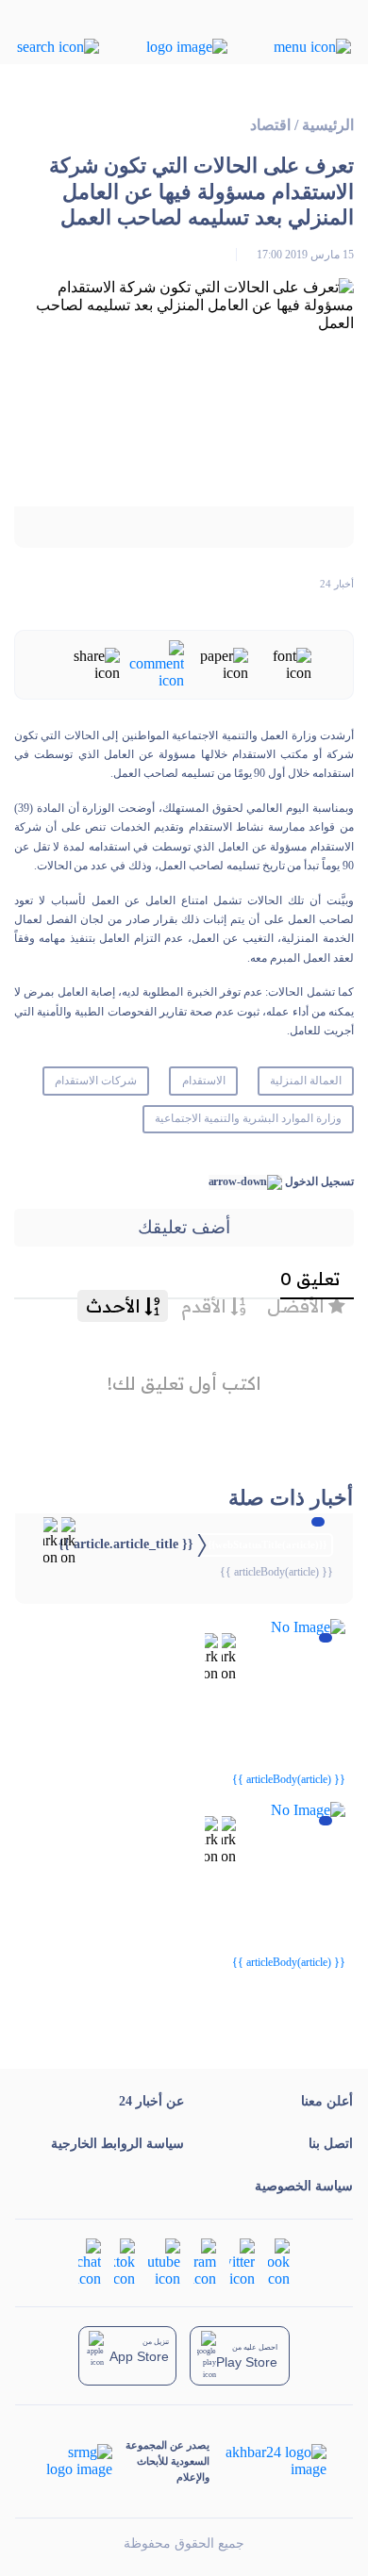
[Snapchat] (90, 2262)
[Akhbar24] (268, 2461)
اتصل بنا (331, 2144)
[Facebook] (279, 2262)
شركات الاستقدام (96, 1081)
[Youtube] (164, 2262)
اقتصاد (270, 125)
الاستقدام (204, 1081)
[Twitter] (242, 2262)
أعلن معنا (327, 2101)
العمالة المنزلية (306, 1081)
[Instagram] (205, 2262)
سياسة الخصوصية (304, 2186)
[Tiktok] (125, 2262)
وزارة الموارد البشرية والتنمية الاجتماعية (248, 1118)
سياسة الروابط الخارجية (117, 2144)
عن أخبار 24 (151, 2101)
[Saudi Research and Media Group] (78, 2461)
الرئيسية (328, 125)
